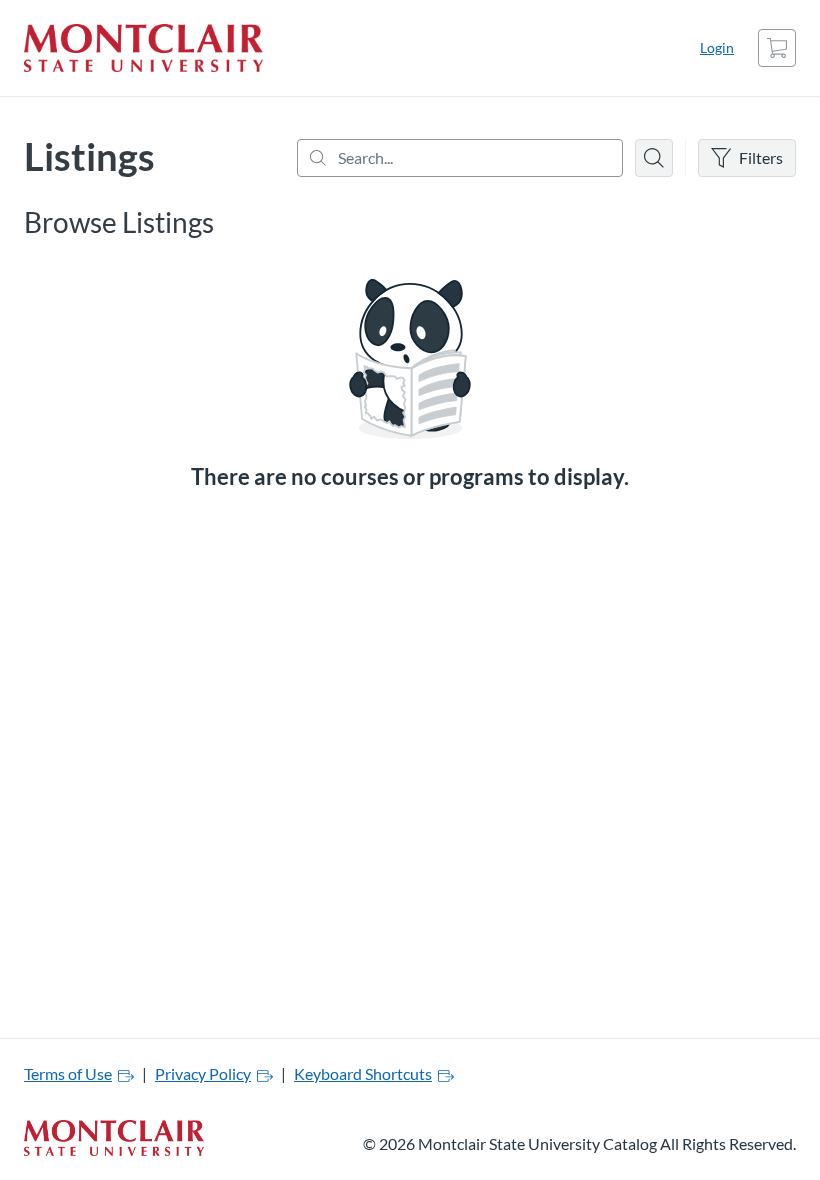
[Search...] (460, 158)
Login (717, 47)
